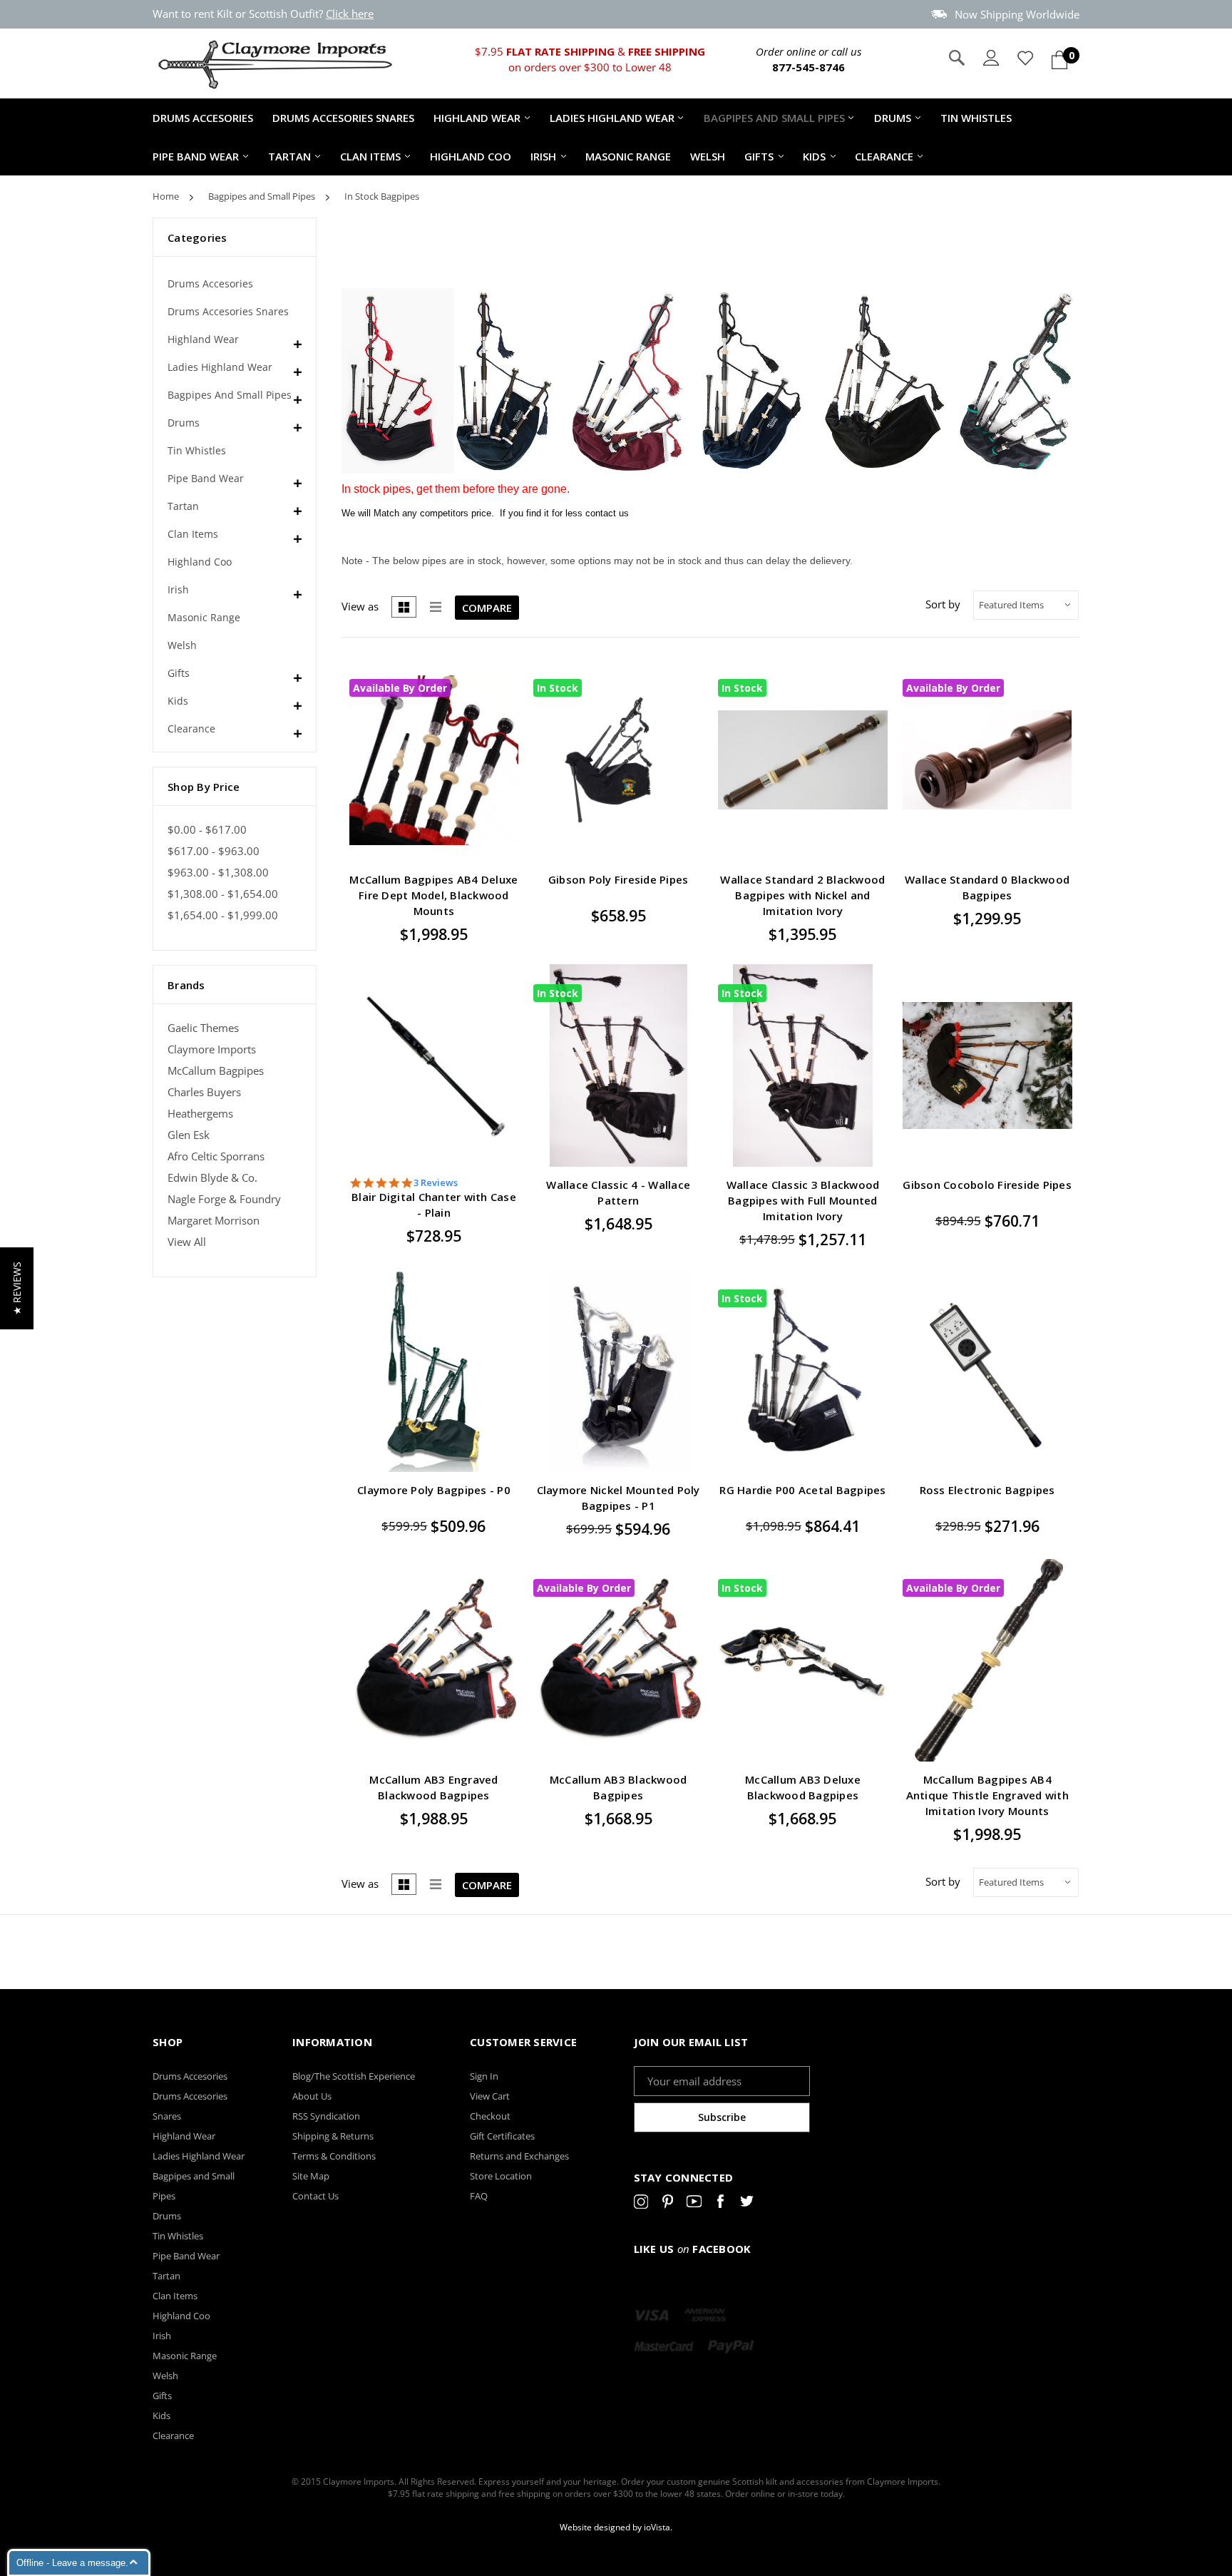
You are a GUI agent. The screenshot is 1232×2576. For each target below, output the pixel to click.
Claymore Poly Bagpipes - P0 (434, 1490)
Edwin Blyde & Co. (212, 1178)
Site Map (311, 2176)
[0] (1059, 60)
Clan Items (370, 156)
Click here (350, 14)
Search (957, 58)
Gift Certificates (502, 2136)
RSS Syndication (326, 2116)
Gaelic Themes (203, 1028)
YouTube (694, 2204)
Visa (652, 2316)
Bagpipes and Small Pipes (774, 118)
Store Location (501, 2176)
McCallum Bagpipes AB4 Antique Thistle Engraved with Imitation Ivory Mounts (987, 1795)
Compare (487, 608)
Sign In (484, 2076)
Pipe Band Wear (196, 156)
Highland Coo (471, 156)
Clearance (884, 156)
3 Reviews (436, 1183)
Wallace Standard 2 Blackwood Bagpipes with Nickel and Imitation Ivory (802, 895)
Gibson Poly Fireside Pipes (618, 879)
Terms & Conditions (334, 2156)
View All (187, 1242)
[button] (17, 1288)
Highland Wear (477, 118)
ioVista (657, 2527)
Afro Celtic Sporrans (216, 1156)
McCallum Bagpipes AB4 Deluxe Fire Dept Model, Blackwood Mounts (433, 895)
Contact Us (315, 2196)
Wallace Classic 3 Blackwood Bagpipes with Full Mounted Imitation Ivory (803, 1200)
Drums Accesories (203, 118)
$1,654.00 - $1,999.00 (223, 915)
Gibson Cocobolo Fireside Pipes (987, 1185)
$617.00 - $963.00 (214, 851)
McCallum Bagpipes (216, 1071)
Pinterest (668, 2204)
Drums (893, 118)
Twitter (747, 2204)
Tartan (289, 156)
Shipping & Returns (333, 2136)
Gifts (759, 156)
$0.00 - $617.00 (207, 830)
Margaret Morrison (214, 1221)
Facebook (720, 2204)
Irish (543, 156)
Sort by (943, 604)
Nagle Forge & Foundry (224, 1199)
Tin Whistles (976, 118)
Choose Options (501, 752)
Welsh (708, 156)
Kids (814, 156)
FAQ (479, 2196)
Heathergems (200, 1114)
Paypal (731, 2347)
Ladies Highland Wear (612, 118)
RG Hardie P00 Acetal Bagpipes (802, 1490)
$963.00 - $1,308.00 (218, 873)
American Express (705, 2316)
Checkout (490, 2116)
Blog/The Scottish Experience (354, 2076)
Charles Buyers (204, 1092)
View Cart (490, 2096)
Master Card (664, 2347)
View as (360, 606)
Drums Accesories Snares (343, 118)
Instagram (641, 2204)
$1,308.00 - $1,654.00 (223, 894)
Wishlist (501, 729)
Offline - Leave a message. (72, 2563)
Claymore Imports (212, 1049)
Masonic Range (628, 156)
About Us (312, 2096)
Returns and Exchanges (519, 2156)
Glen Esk (189, 1135)
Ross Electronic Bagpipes (987, 1490)
